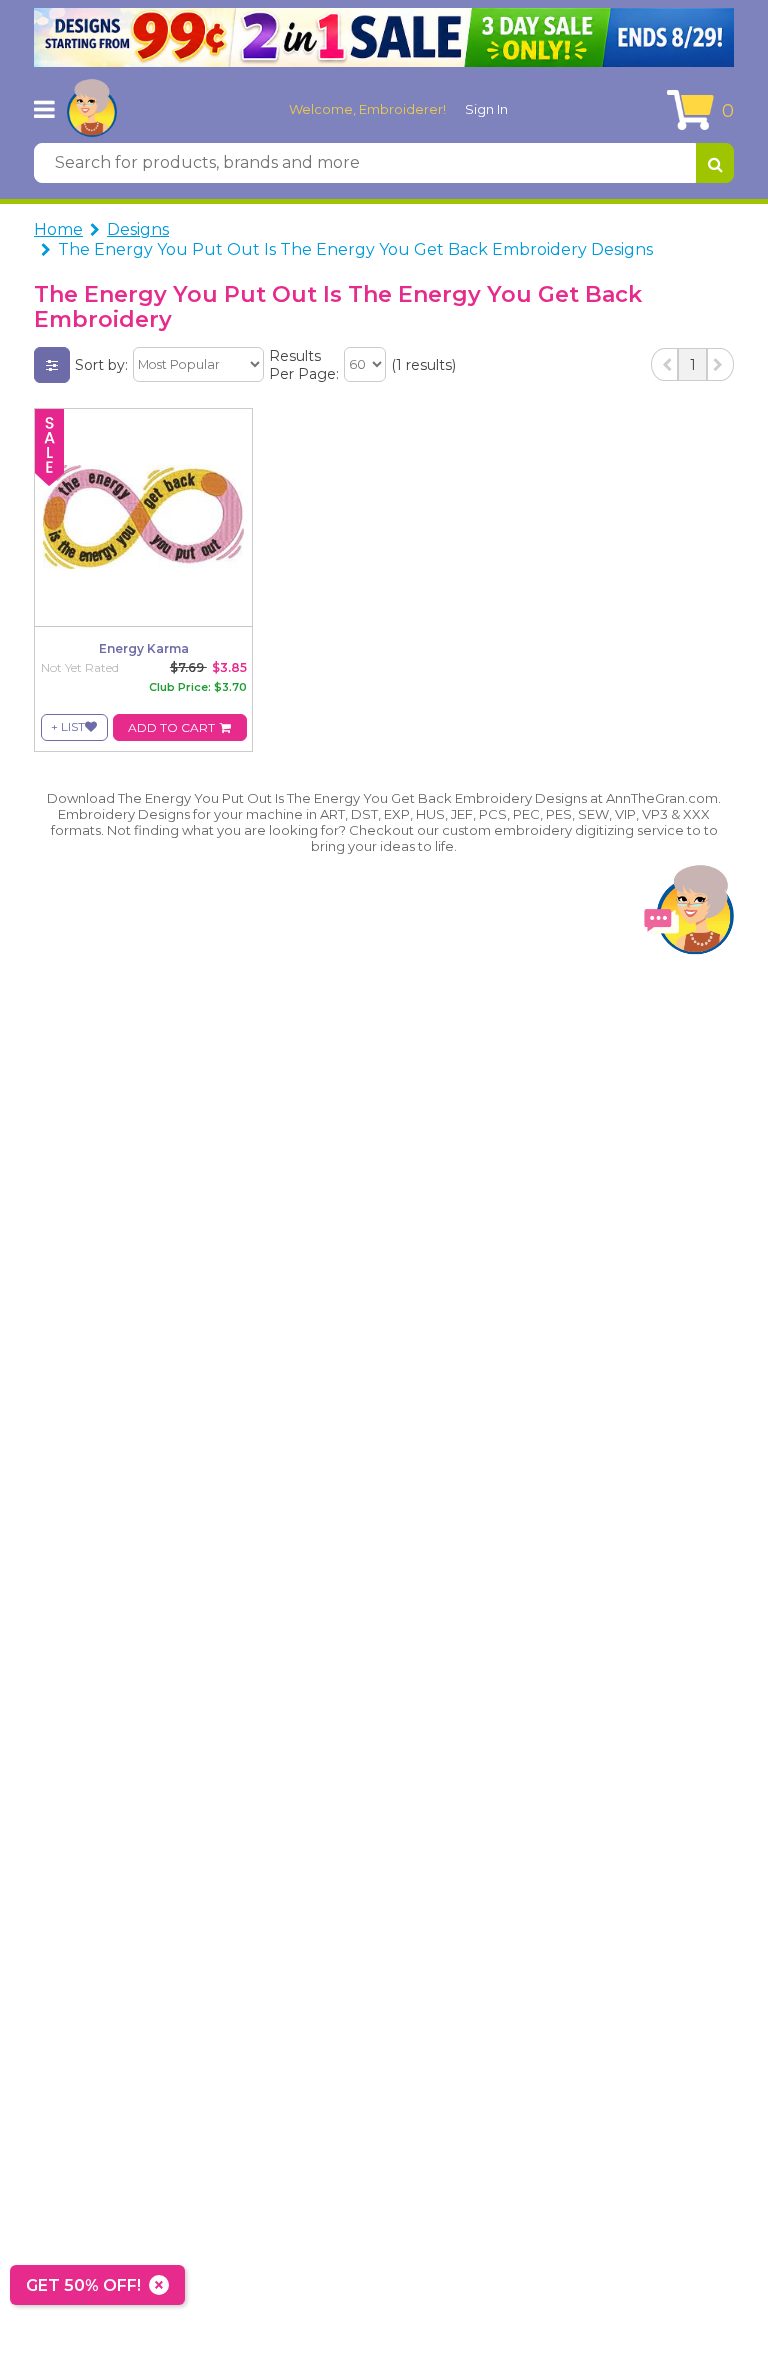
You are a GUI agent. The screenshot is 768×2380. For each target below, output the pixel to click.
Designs (138, 229)
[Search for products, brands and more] (715, 163)
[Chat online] (689, 914)
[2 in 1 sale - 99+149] (384, 37)
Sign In (486, 109)
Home (58, 229)
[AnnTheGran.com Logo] (92, 109)
